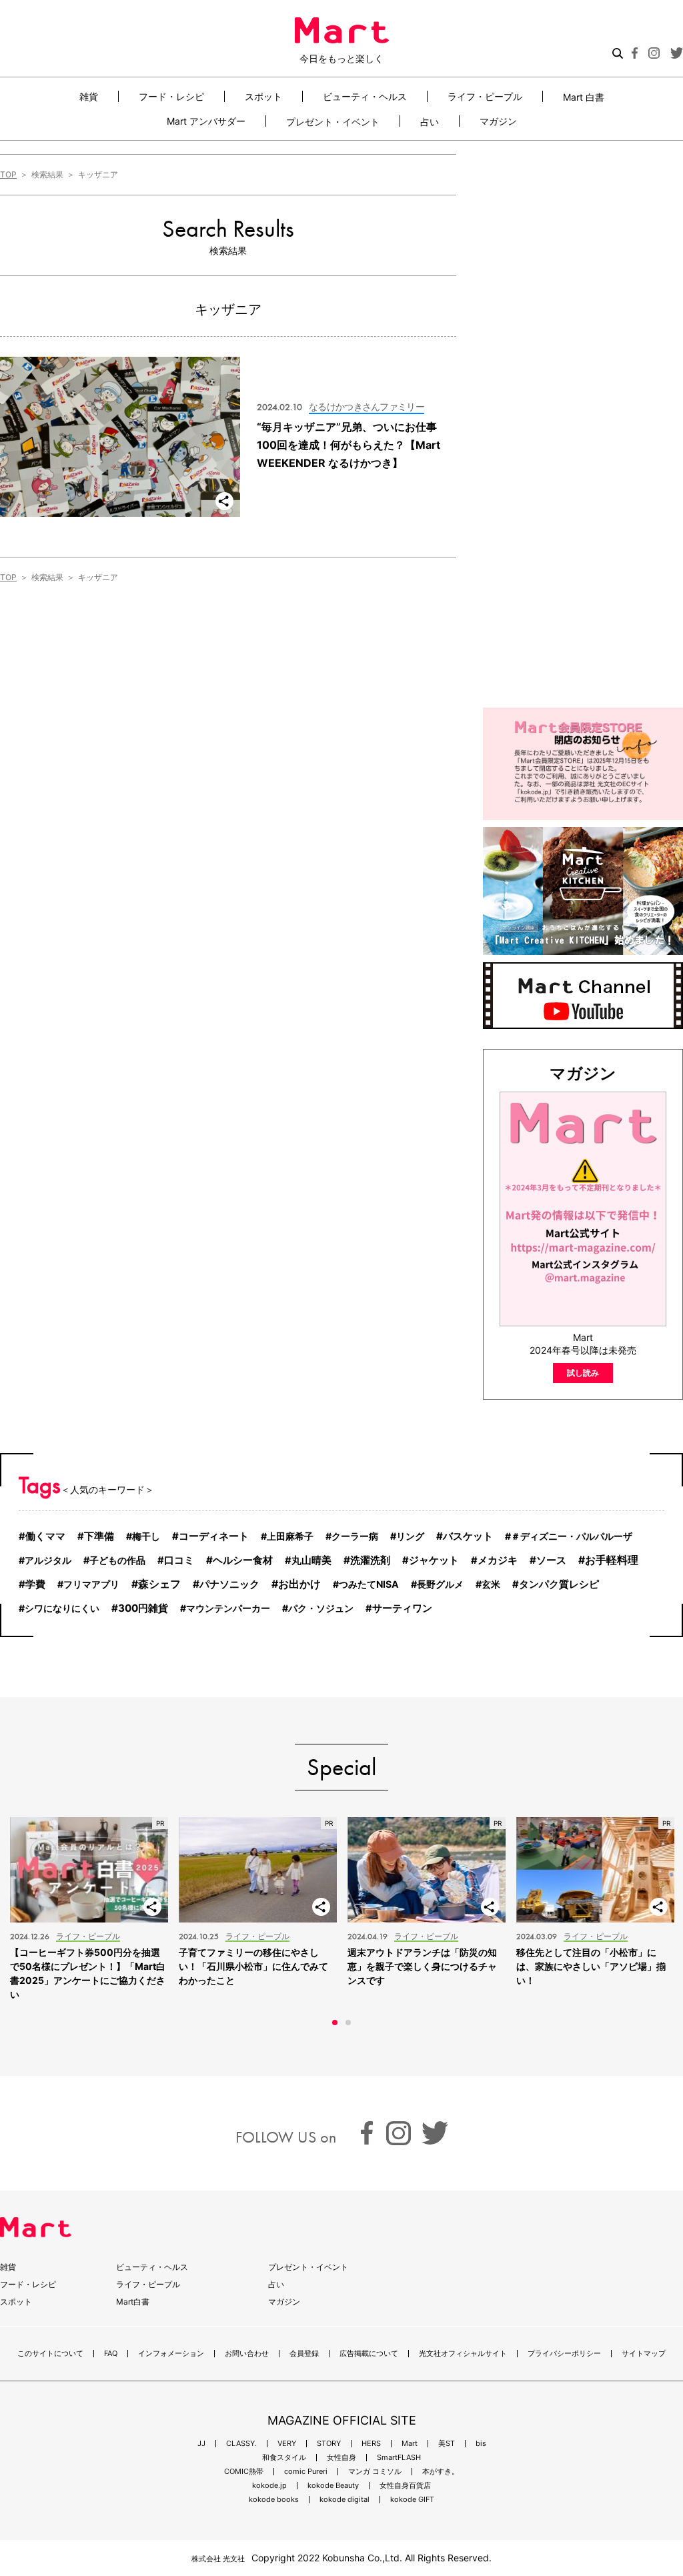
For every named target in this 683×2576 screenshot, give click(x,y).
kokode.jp (269, 2486)
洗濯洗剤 (370, 1560)
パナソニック (229, 1584)
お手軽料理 (612, 1560)
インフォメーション (171, 2354)
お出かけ (299, 1584)
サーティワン (402, 1608)
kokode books (274, 2500)
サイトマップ (644, 2354)
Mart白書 (133, 2302)
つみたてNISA (369, 1584)
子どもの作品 (117, 1560)
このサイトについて (50, 2354)
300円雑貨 (143, 1608)
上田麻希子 (290, 1536)
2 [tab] (348, 2023)
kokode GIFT (412, 2500)
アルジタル (48, 1560)
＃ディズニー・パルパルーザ (572, 1536)
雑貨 (89, 96)
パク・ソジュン (321, 1608)
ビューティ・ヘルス (365, 96)
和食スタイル (284, 2458)
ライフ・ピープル (485, 96)
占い (430, 121)
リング (410, 1536)
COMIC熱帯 (244, 2472)
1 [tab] (335, 2023)
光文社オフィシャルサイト (463, 2354)
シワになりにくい (62, 1608)
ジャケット (434, 1560)
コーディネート (214, 1536)
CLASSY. (241, 2444)
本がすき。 (441, 2472)
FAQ (111, 2354)
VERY (287, 2444)
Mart (410, 2444)
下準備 (99, 1536)
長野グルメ (440, 1584)
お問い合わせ (247, 2354)
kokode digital (345, 2500)
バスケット (468, 1536)
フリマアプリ (91, 1584)
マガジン (498, 121)
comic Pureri (306, 2472)
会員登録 (304, 2354)
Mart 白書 (584, 97)
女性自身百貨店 (405, 2486)
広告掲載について (369, 2354)
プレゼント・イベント (333, 121)
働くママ (45, 1536)
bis (481, 2444)
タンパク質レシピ (559, 1584)
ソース (551, 1560)
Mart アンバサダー (206, 121)
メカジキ (498, 1560)
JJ (201, 2444)
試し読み (583, 1373)
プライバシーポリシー (564, 2354)
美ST (447, 2444)
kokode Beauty (333, 2486)
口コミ (179, 1560)
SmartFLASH (399, 2458)
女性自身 (341, 2458)
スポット (263, 96)
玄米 (491, 1584)
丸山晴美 (311, 1560)
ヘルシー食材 (243, 1560)
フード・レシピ (171, 96)
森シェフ (159, 1584)
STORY (329, 2444)
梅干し (146, 1536)
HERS (371, 2444)
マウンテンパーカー (228, 1608)
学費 (35, 1584)
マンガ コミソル (375, 2472)
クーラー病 (355, 1536)
